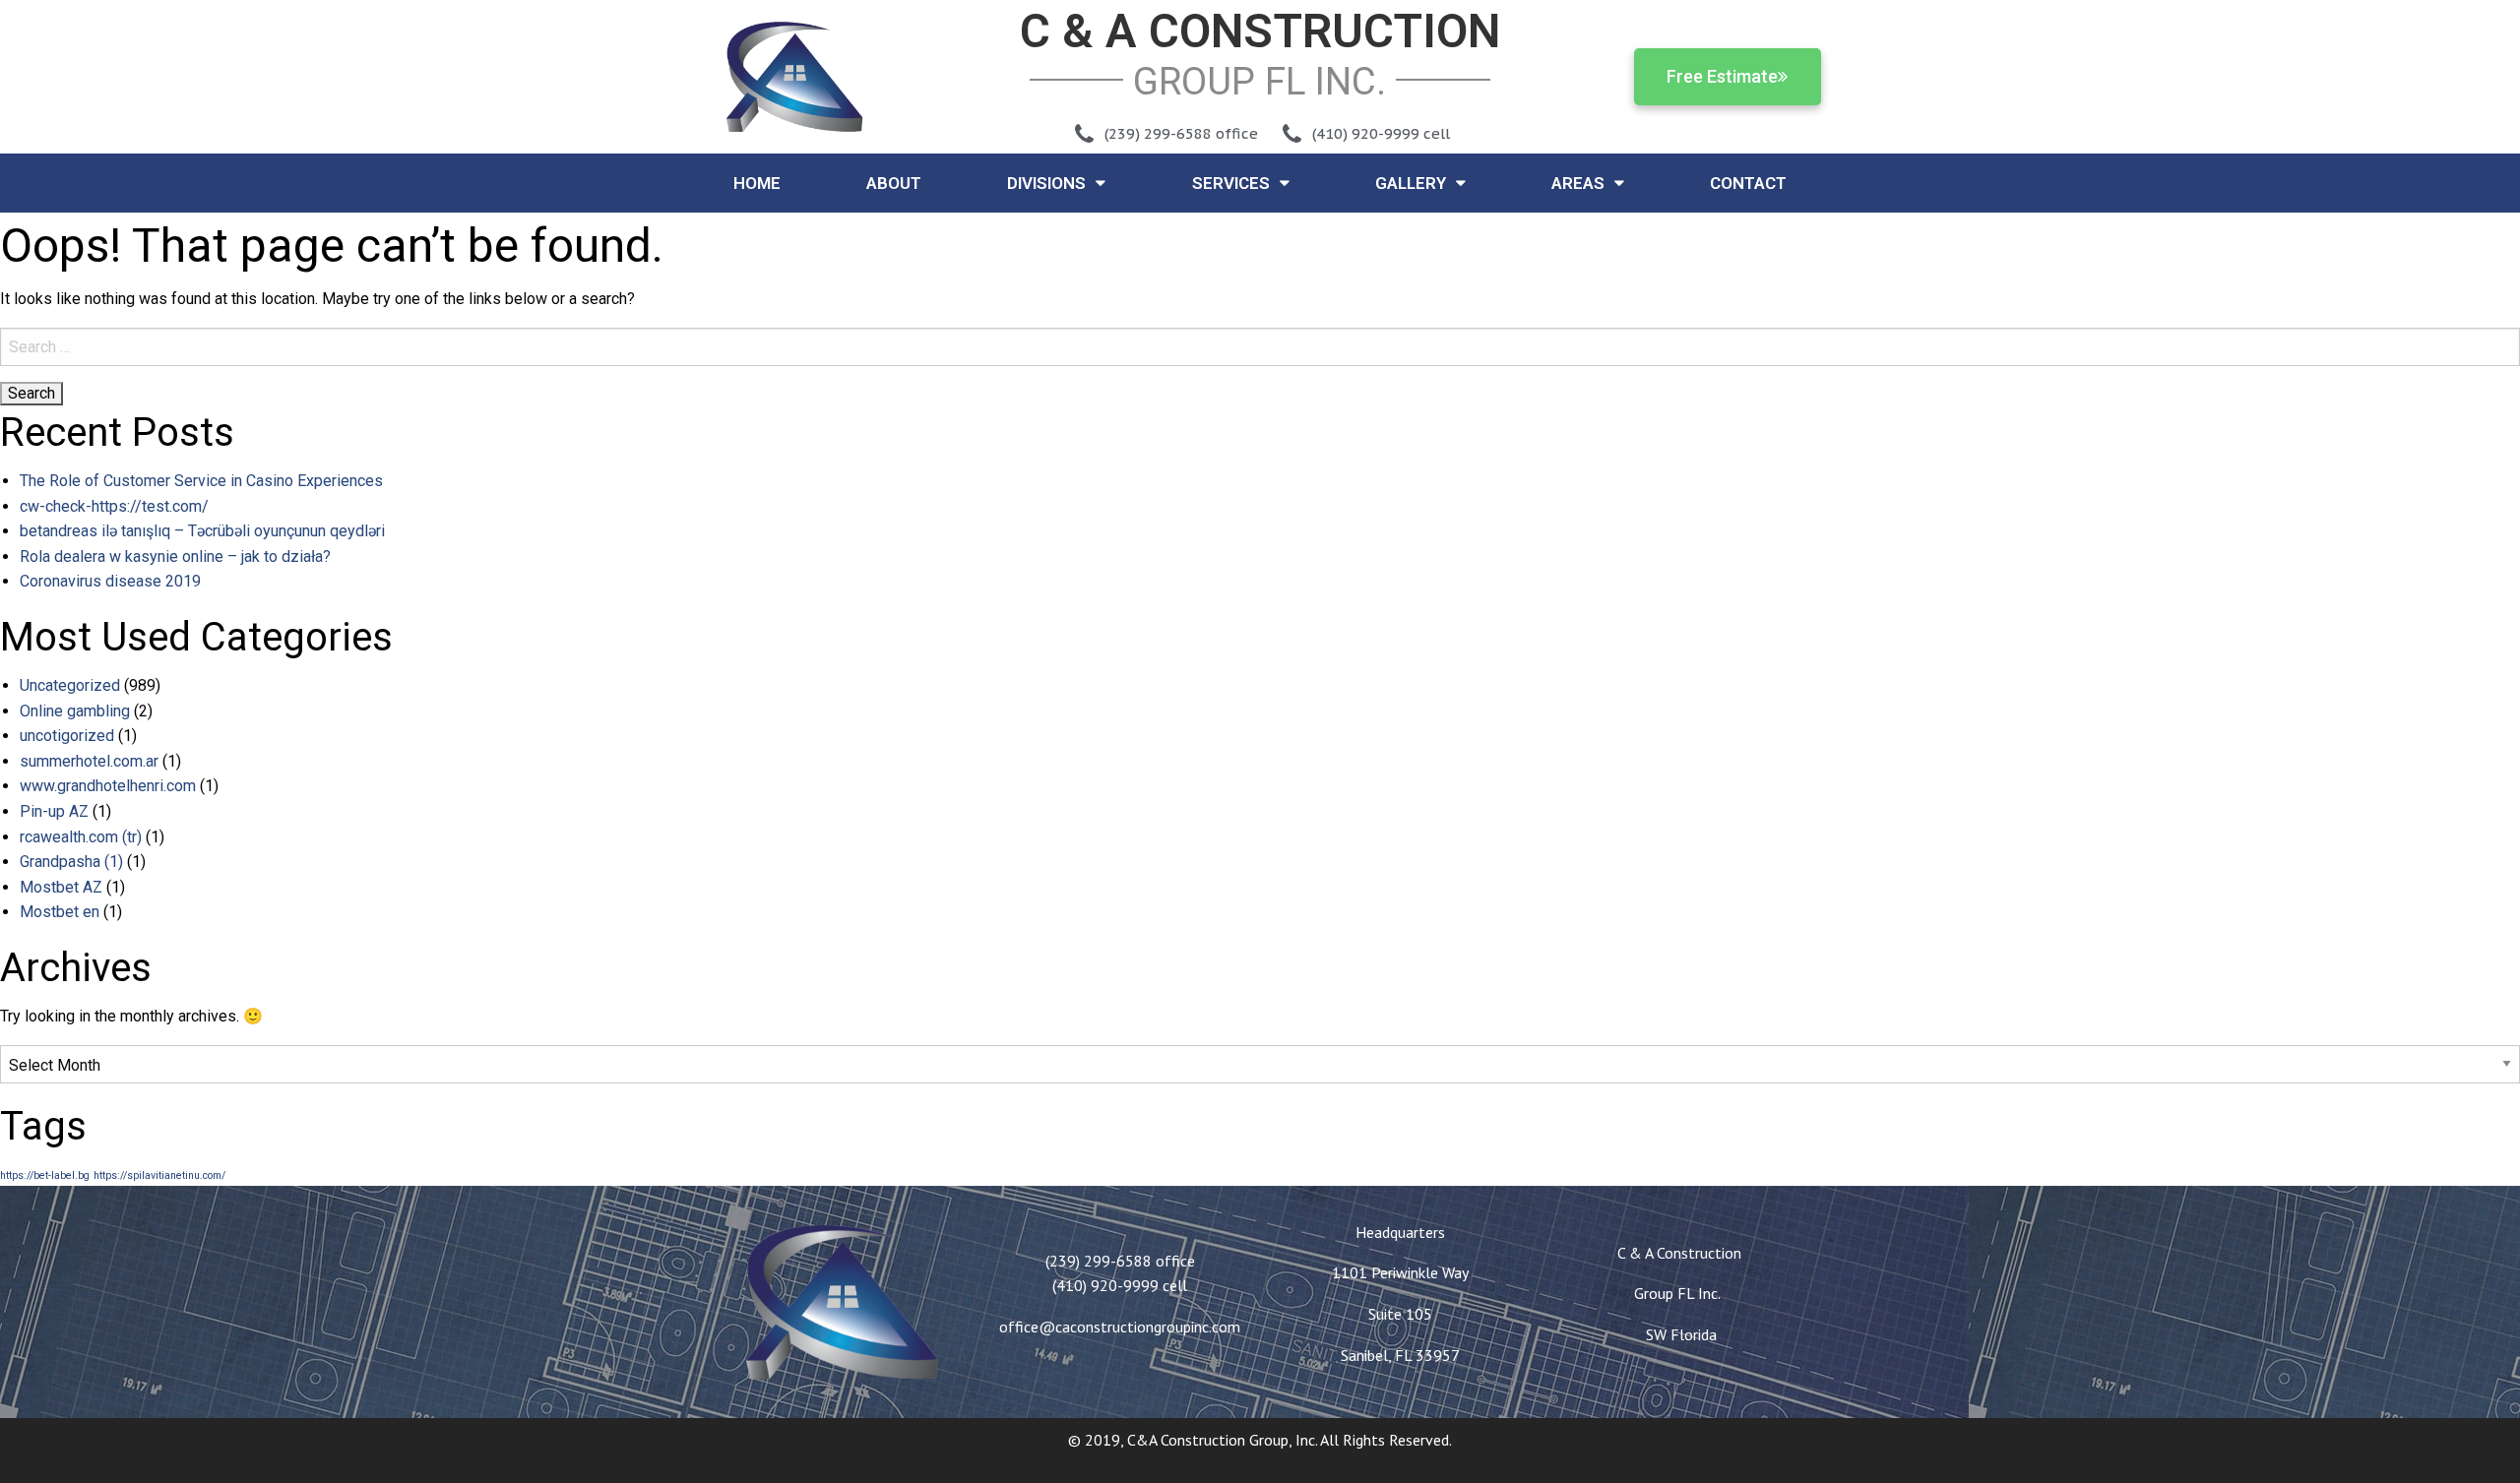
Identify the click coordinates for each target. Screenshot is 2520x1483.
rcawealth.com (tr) (81, 837)
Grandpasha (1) (71, 862)
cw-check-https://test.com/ (114, 506)
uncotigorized (67, 736)
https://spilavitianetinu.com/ (159, 1175)
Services (1231, 183)
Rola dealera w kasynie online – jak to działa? (175, 556)
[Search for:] (1260, 347)
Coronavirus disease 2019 (110, 581)
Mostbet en (60, 912)
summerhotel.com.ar (89, 761)
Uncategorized (70, 685)
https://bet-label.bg (45, 1175)
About (894, 183)
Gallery (1411, 183)
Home (757, 183)
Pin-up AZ (54, 811)
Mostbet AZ (61, 887)
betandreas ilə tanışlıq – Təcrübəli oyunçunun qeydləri (202, 531)
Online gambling (75, 711)
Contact (1748, 183)
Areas (1578, 183)
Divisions (1046, 183)
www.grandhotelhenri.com (108, 786)
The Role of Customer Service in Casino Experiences (201, 481)
